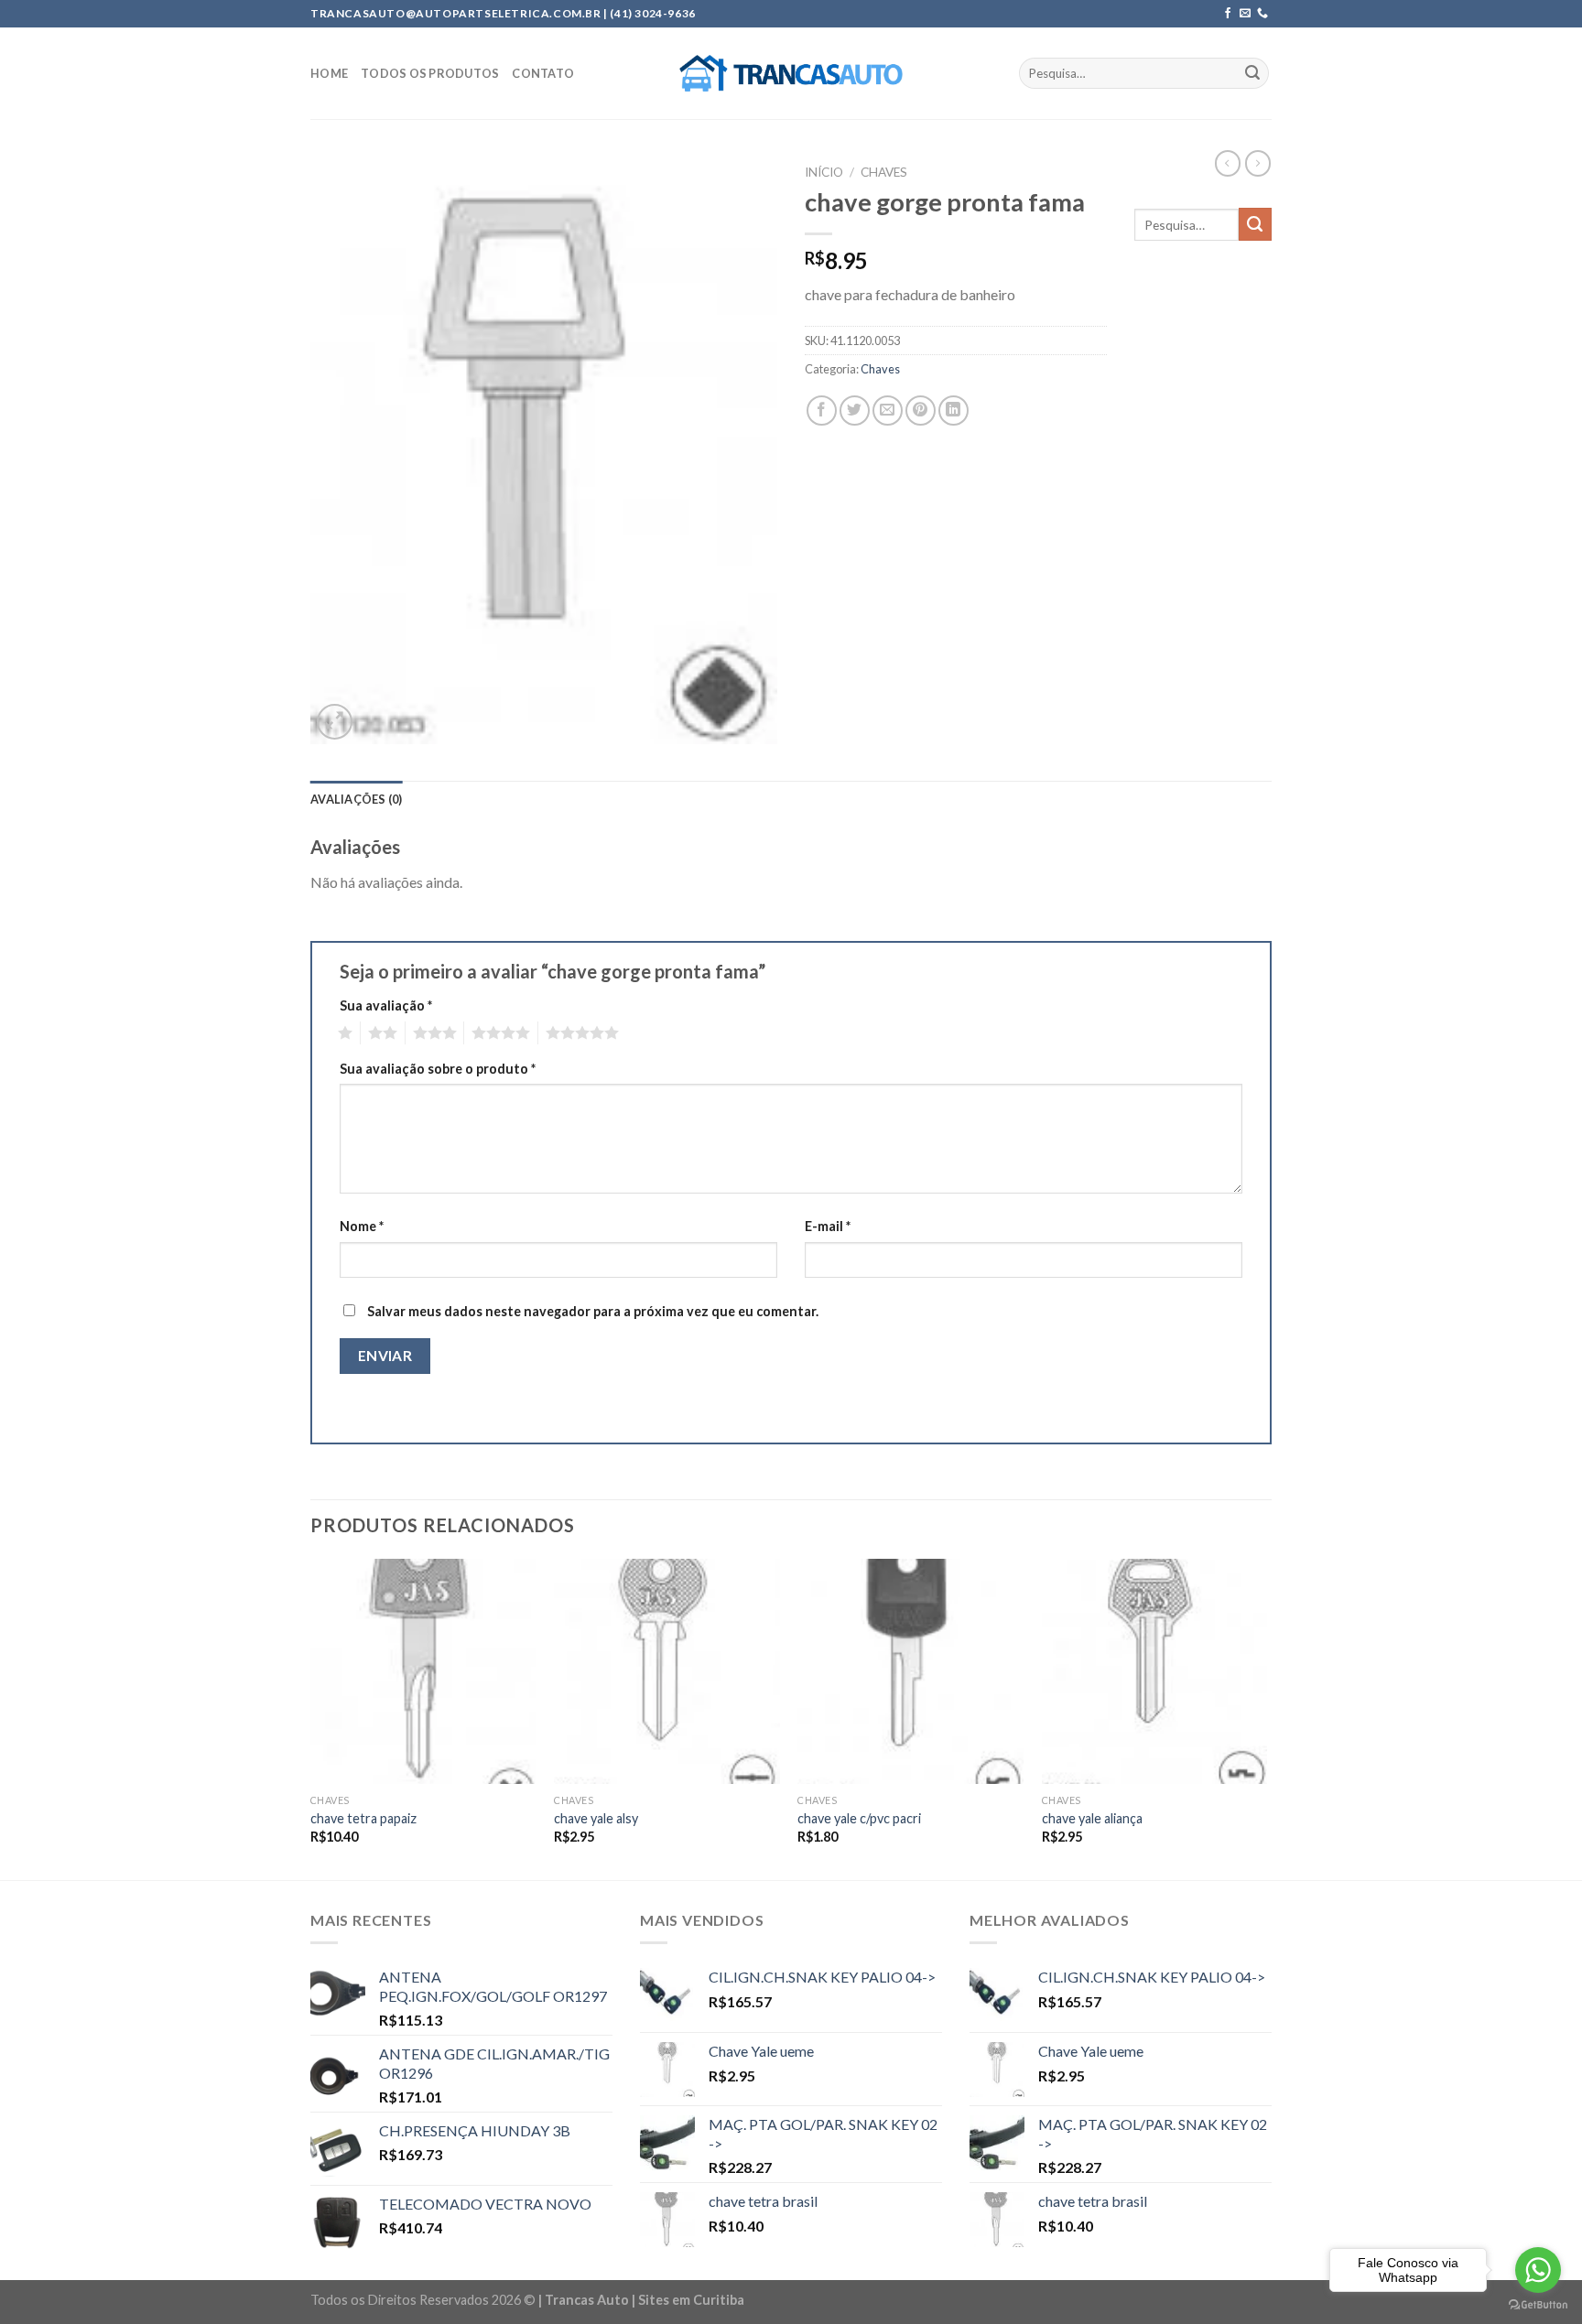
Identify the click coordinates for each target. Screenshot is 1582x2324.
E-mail (828, 1226)
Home (329, 73)
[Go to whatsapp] (1538, 2270)
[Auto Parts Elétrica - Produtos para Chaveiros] (791, 73)
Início (824, 172)
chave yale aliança (1092, 1818)
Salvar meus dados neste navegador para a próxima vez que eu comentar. (593, 1311)
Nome (362, 1226)
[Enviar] (1252, 73)
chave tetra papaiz (363, 1818)
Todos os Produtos (430, 73)
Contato (543, 73)
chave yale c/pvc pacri (859, 1818)
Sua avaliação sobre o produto (438, 1069)
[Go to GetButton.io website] (1538, 2305)
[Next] (1266, 1718)
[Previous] (311, 1718)
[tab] (357, 799)
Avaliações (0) (357, 799)
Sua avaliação (386, 1005)
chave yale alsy (596, 1818)
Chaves (884, 172)
